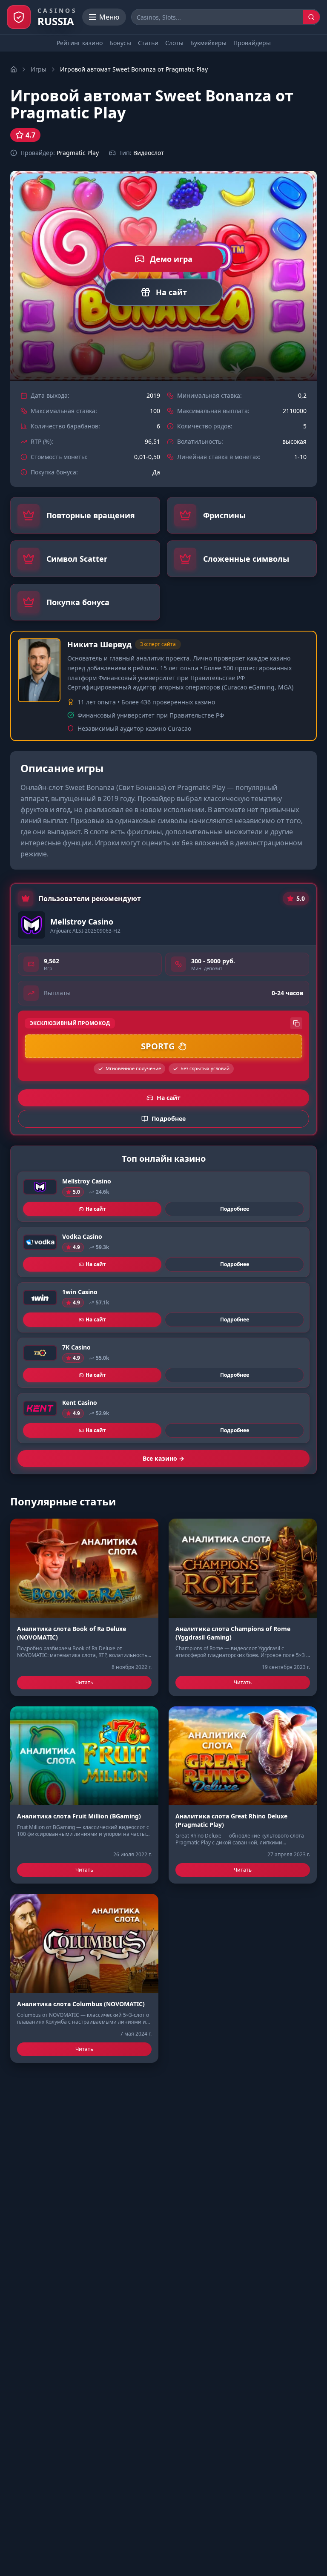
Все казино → (163, 1458)
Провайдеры (252, 43)
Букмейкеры (208, 43)
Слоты (174, 43)
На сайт (171, 292)
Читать (84, 1682)
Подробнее (235, 1209)
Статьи (148, 43)
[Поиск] (311, 17)
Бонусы (120, 43)
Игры (39, 69)
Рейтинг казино (80, 43)
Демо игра (171, 259)
